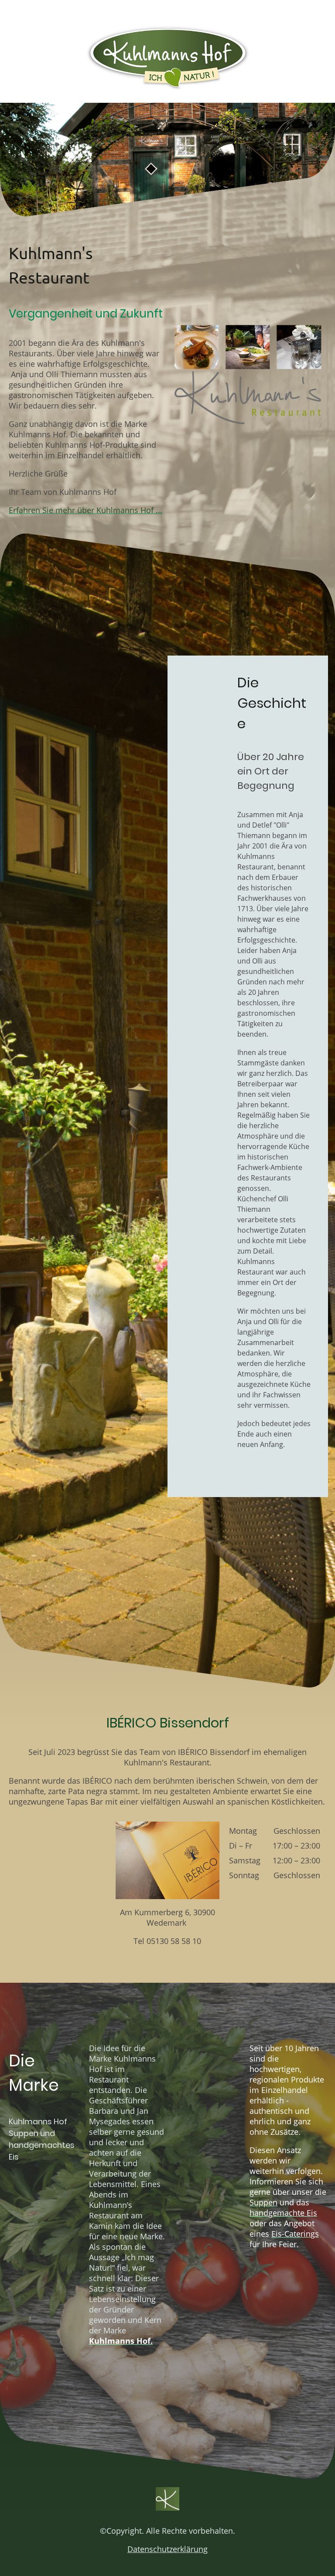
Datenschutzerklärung (167, 2549)
